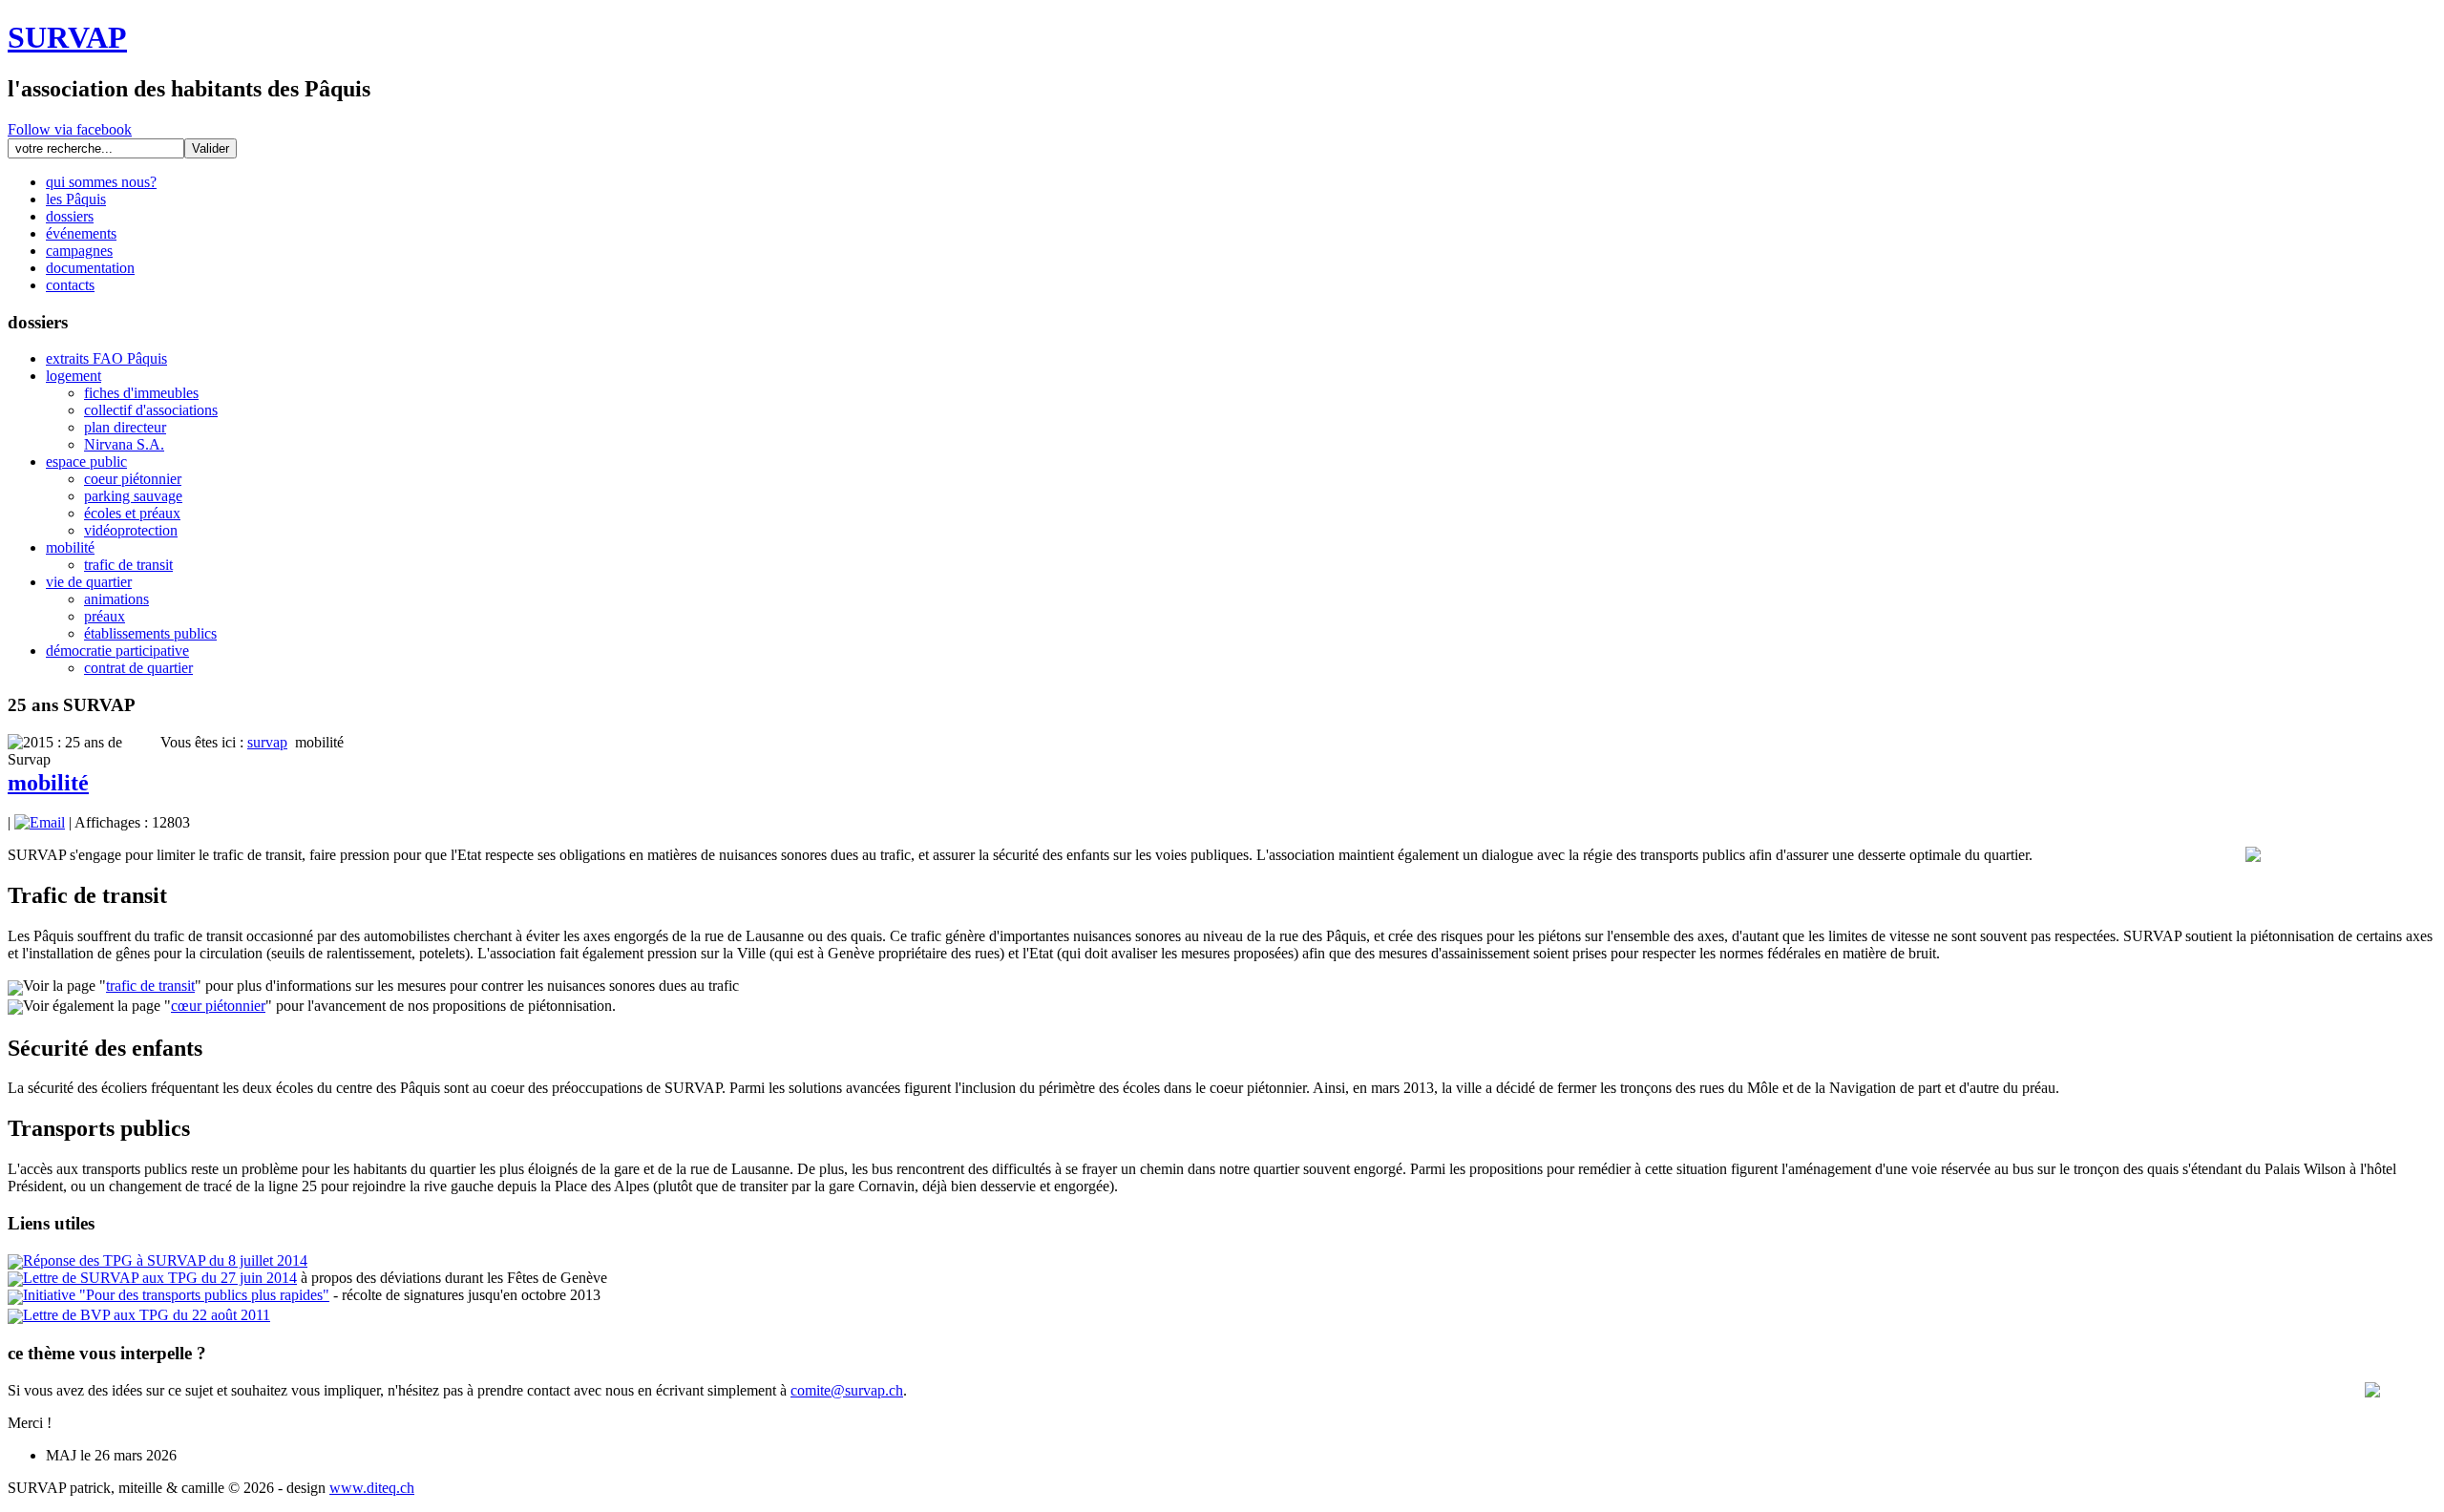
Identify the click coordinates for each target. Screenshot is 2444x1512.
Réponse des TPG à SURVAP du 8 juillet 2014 (165, 1260)
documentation (90, 268)
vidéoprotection (131, 530)
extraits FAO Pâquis (106, 358)
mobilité (70, 547)
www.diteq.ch (372, 1488)
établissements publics (150, 633)
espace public (86, 462)
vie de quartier (89, 582)
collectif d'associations (151, 410)
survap (267, 742)
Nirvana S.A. (124, 444)
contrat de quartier (138, 668)
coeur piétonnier (133, 479)
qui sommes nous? (101, 182)
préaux (105, 616)
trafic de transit (128, 565)
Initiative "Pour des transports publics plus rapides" (176, 1295)
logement (74, 376)
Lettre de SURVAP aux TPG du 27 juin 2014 (160, 1278)
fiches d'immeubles (141, 393)
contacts (70, 285)
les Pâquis (76, 199)
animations (116, 599)
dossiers (70, 216)
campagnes (79, 251)
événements (81, 233)
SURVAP (67, 37)
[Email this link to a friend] (40, 822)
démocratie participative (117, 651)
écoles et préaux (132, 513)
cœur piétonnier (218, 1006)
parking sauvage (133, 496)
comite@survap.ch (847, 1390)
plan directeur (125, 427)
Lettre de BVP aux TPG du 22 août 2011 (147, 1315)
